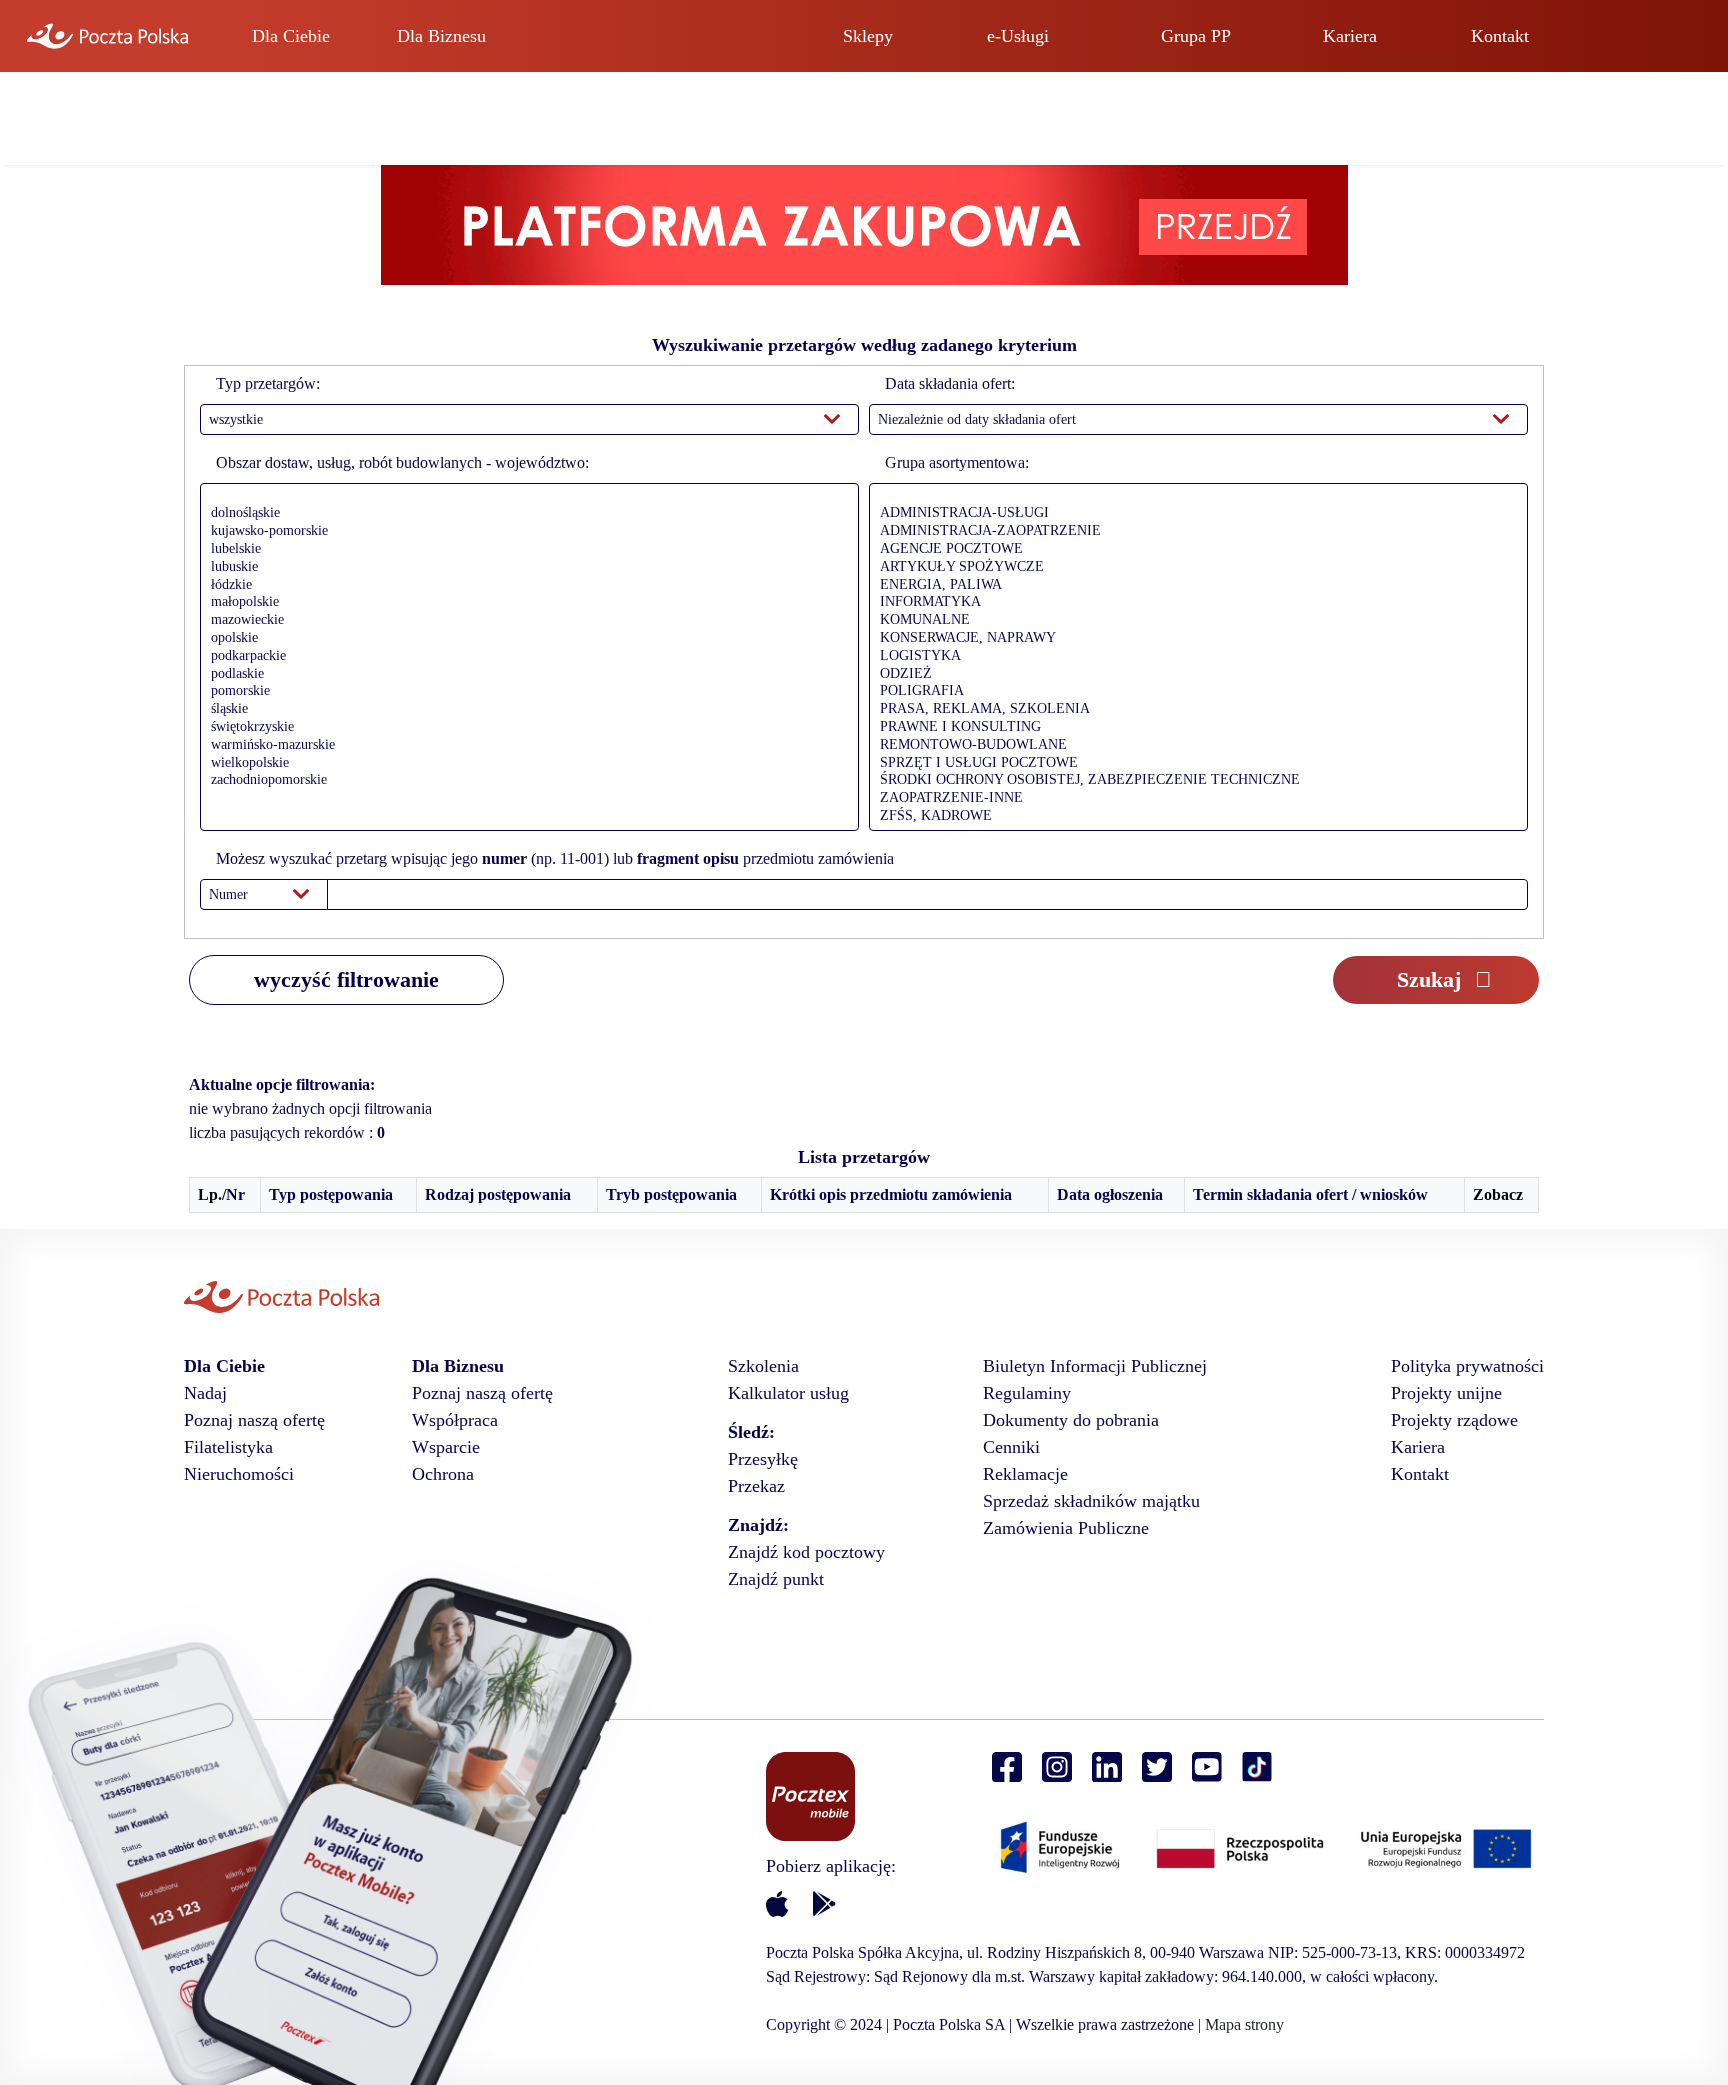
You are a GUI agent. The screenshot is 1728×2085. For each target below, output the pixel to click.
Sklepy (868, 36)
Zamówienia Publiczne (1066, 1528)
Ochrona (443, 1474)
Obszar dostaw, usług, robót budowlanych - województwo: (402, 462)
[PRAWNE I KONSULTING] (1193, 728)
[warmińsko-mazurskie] (524, 746)
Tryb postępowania (671, 1194)
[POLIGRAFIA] (1193, 692)
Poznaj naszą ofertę (254, 1420)
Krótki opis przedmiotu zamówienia (891, 1194)
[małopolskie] (524, 603)
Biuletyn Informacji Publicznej (1095, 1366)
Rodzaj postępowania (498, 1194)
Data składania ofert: (950, 383)
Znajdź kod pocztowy (806, 1552)
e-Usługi (1018, 36)
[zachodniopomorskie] (524, 781)
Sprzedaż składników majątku (1091, 1501)
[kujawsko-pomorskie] (524, 532)
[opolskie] (524, 639)
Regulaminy (1027, 1393)
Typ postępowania (331, 1194)
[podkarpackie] (524, 657)
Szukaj (1429, 979)
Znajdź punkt (776, 1579)
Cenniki (1011, 1447)
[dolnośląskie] (524, 514)
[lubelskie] (524, 550)
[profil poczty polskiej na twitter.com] (1157, 1767)
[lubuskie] (524, 568)
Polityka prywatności (1467, 1366)
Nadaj (205, 1393)
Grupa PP (1196, 36)
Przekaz (756, 1486)
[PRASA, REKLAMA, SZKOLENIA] (1193, 710)
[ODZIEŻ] (1193, 675)
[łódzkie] (524, 586)
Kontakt (1500, 36)
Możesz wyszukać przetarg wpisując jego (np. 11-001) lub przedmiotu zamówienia (555, 858)
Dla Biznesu (441, 36)
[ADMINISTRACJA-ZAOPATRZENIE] (1193, 532)
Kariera (1350, 36)
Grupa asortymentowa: (957, 462)
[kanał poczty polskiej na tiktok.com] (1257, 1767)
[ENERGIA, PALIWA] (1193, 586)
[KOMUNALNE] (1193, 621)
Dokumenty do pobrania (1071, 1420)
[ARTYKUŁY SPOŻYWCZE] (1193, 568)
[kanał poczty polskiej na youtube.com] (1207, 1767)
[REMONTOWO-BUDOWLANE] (1193, 746)
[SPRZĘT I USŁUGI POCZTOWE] (1193, 764)
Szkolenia (763, 1366)
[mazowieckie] (524, 621)
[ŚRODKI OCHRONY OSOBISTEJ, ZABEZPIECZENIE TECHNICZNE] (1193, 781)
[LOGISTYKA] (1193, 657)
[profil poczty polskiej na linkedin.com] (1107, 1767)
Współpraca (455, 1420)
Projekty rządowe (1454, 1420)
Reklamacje (1025, 1474)
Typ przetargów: (268, 383)
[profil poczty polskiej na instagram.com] (1057, 1767)
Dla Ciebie (291, 36)
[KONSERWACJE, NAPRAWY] (1193, 639)
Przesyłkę (763, 1459)
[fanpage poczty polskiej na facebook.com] (1007, 1767)
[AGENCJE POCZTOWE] (1193, 550)
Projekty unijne (1446, 1393)
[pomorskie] (524, 692)
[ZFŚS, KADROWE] (1193, 817)
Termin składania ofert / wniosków (1310, 1194)
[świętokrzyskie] (524, 728)
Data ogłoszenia (1110, 1194)
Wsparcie (446, 1447)
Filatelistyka (228, 1447)
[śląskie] (524, 710)
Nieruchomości (239, 1474)
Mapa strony (1244, 2024)
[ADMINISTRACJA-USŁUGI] (1193, 514)
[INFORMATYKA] (1193, 603)
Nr (235, 1194)
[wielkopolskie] (524, 764)
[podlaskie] (524, 675)
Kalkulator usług (788, 1393)
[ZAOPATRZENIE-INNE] (1193, 799)
